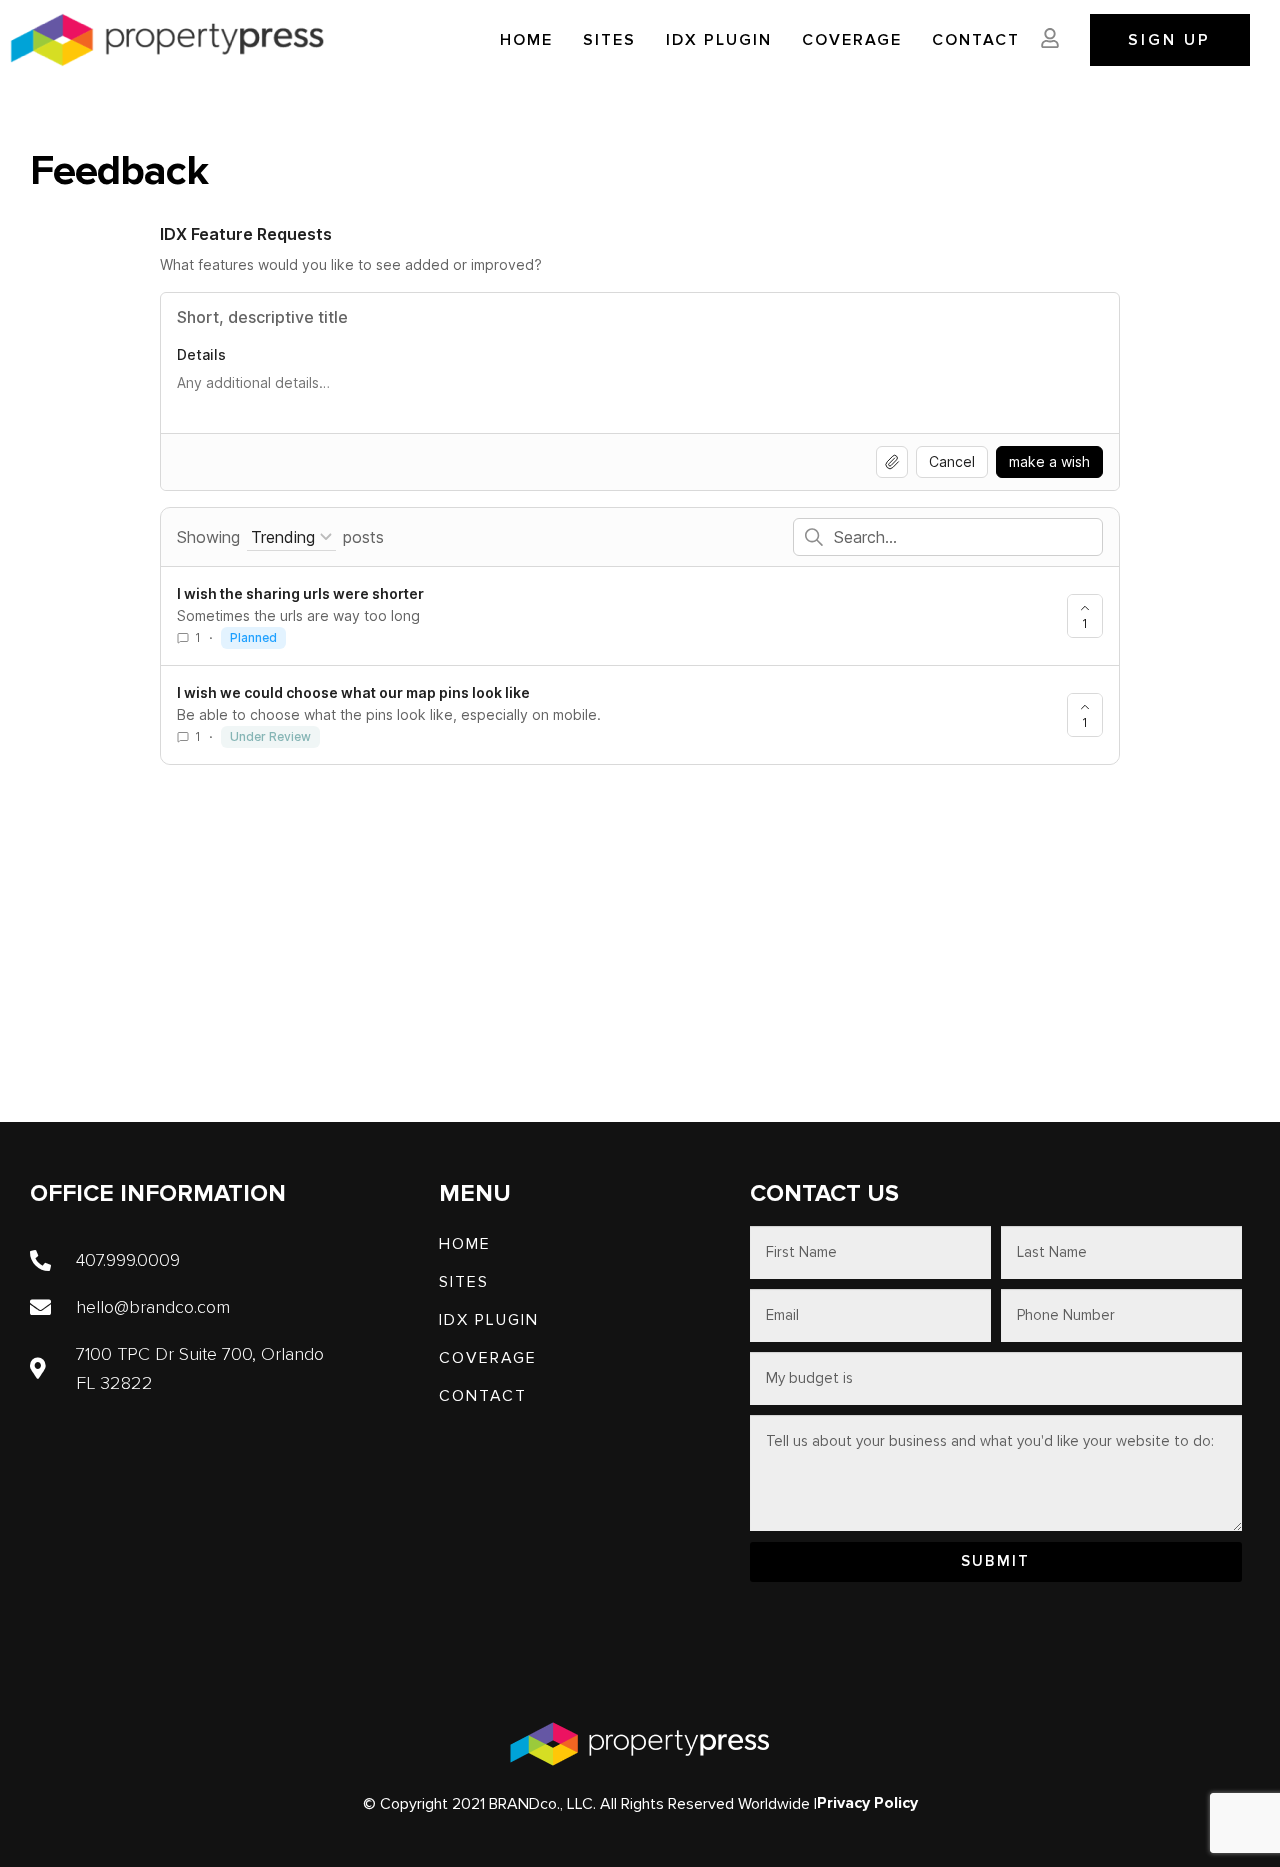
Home (526, 40)
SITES (609, 40)
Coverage (852, 40)
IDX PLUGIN (719, 40)
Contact (976, 40)
